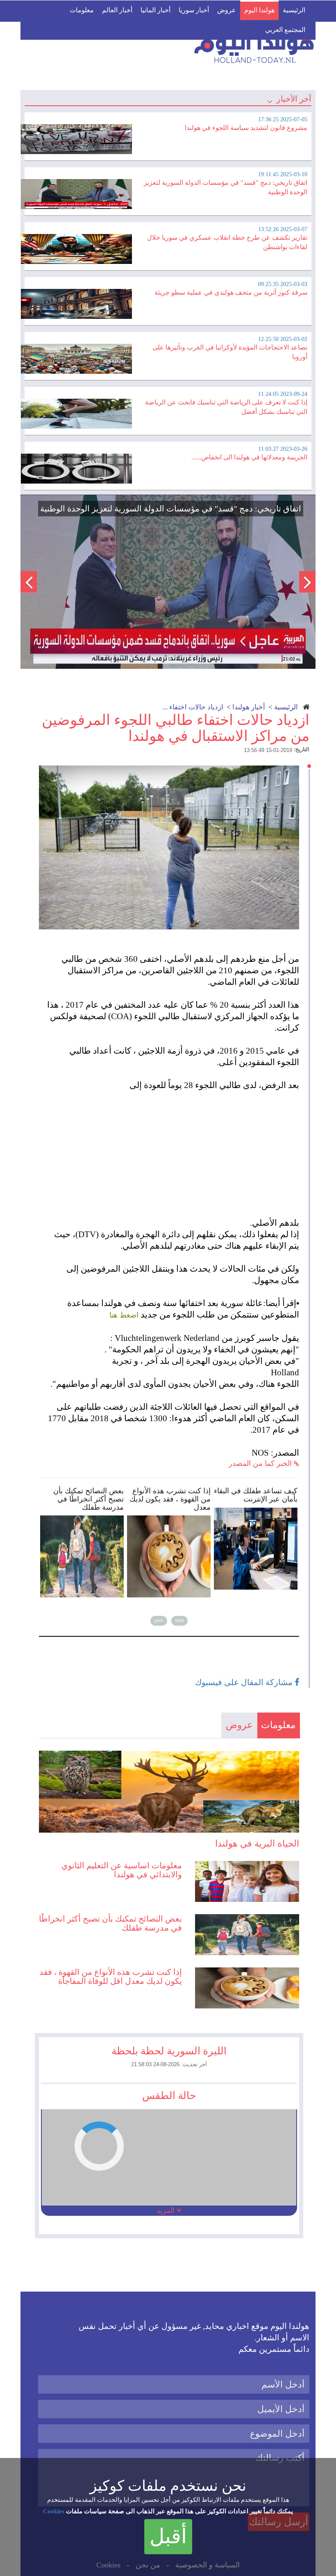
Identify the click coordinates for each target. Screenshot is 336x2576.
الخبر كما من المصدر (261, 1463)
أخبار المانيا (156, 10)
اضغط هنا (124, 1315)
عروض (227, 10)
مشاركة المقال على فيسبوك (245, 1682)
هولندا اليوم (259, 10)
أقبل (168, 2536)
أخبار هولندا (249, 707)
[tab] (168, 135)
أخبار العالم (117, 10)
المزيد (167, 2210)
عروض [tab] (239, 1725)
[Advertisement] (173, 1148)
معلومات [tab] (278, 1725)
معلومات (82, 10)
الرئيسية (294, 10)
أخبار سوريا (194, 10)
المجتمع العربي (285, 30)
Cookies (54, 2511)
